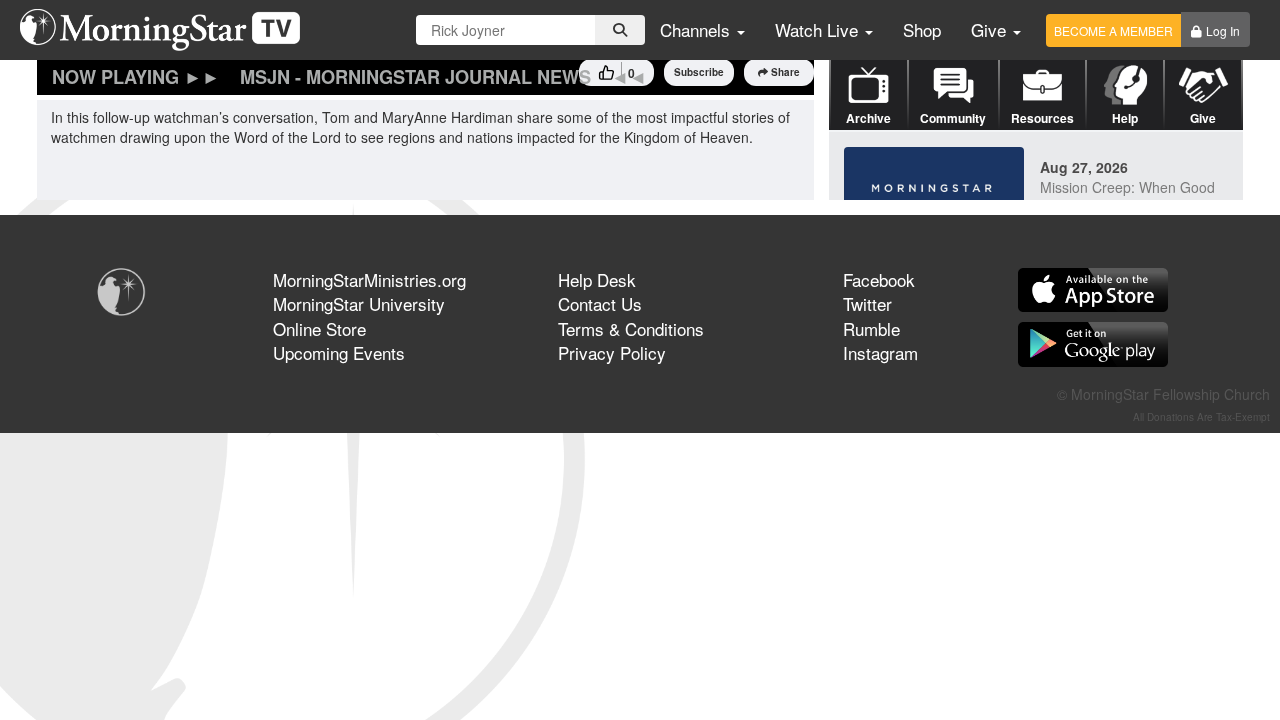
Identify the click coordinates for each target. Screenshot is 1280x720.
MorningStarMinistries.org (369, 279)
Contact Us (600, 303)
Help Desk (597, 279)
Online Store (319, 328)
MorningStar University (359, 303)
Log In (1223, 30)
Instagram (880, 352)
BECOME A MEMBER (1113, 30)
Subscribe (699, 72)
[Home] (167, 30)
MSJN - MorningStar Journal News (415, 77)
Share (785, 72)
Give (991, 29)
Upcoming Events (339, 352)
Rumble (871, 328)
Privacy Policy (612, 352)
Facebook (879, 279)
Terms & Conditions (631, 328)
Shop (922, 29)
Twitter (867, 303)
